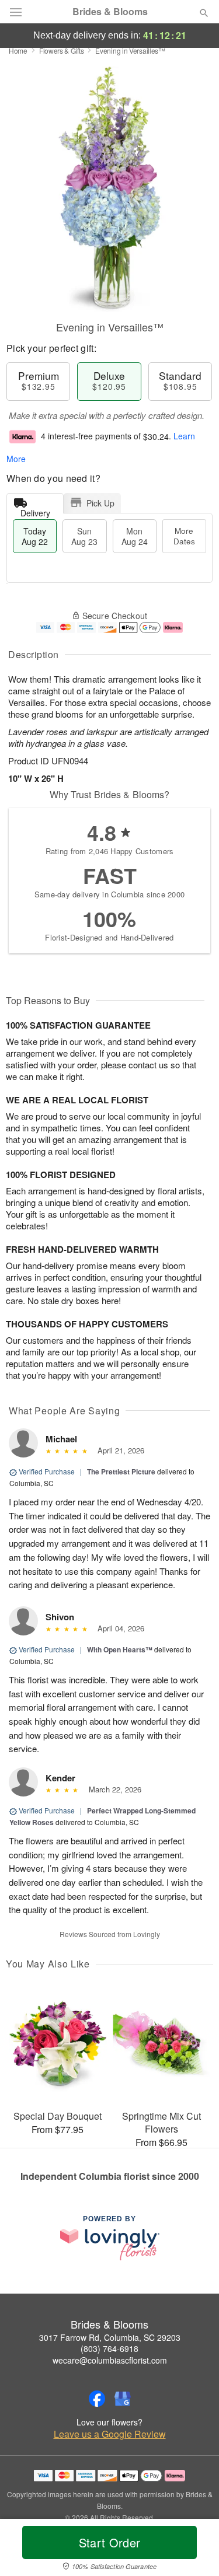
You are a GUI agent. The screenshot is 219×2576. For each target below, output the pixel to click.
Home (18, 50)
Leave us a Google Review (110, 2434)
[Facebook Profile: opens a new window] (97, 2399)
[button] (194, 2550)
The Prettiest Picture (121, 1471)
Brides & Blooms (110, 12)
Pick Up (100, 503)
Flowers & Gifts (62, 50)
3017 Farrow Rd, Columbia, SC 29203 (110, 2337)
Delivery (35, 510)
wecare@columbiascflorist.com (110, 2360)
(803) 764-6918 (109, 2348)
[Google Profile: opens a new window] (123, 2399)
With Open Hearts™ (120, 1649)
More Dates (184, 536)
